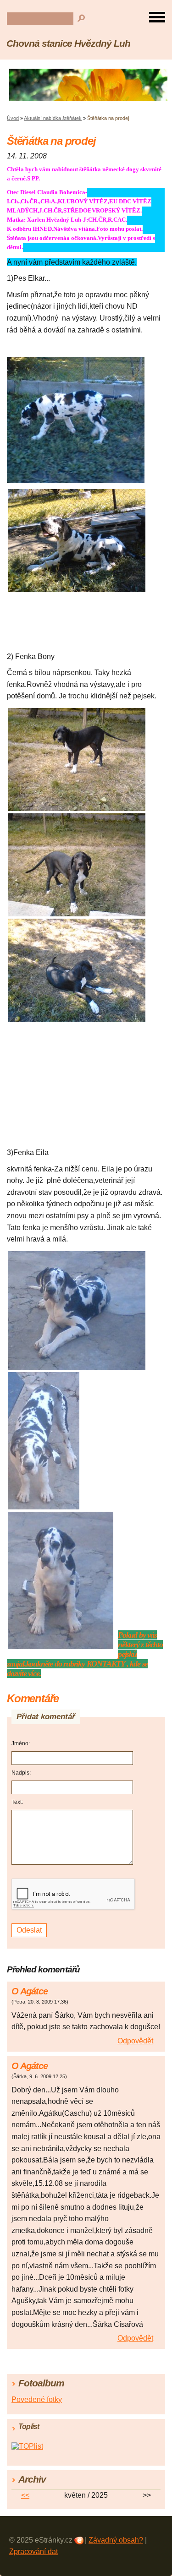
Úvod (13, 118)
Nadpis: (21, 1773)
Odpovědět (135, 2041)
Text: (17, 1802)
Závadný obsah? (116, 2540)
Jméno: (21, 1743)
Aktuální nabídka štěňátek (53, 118)
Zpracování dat (33, 2551)
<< (25, 2495)
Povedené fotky (37, 2399)
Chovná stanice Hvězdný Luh (68, 43)
